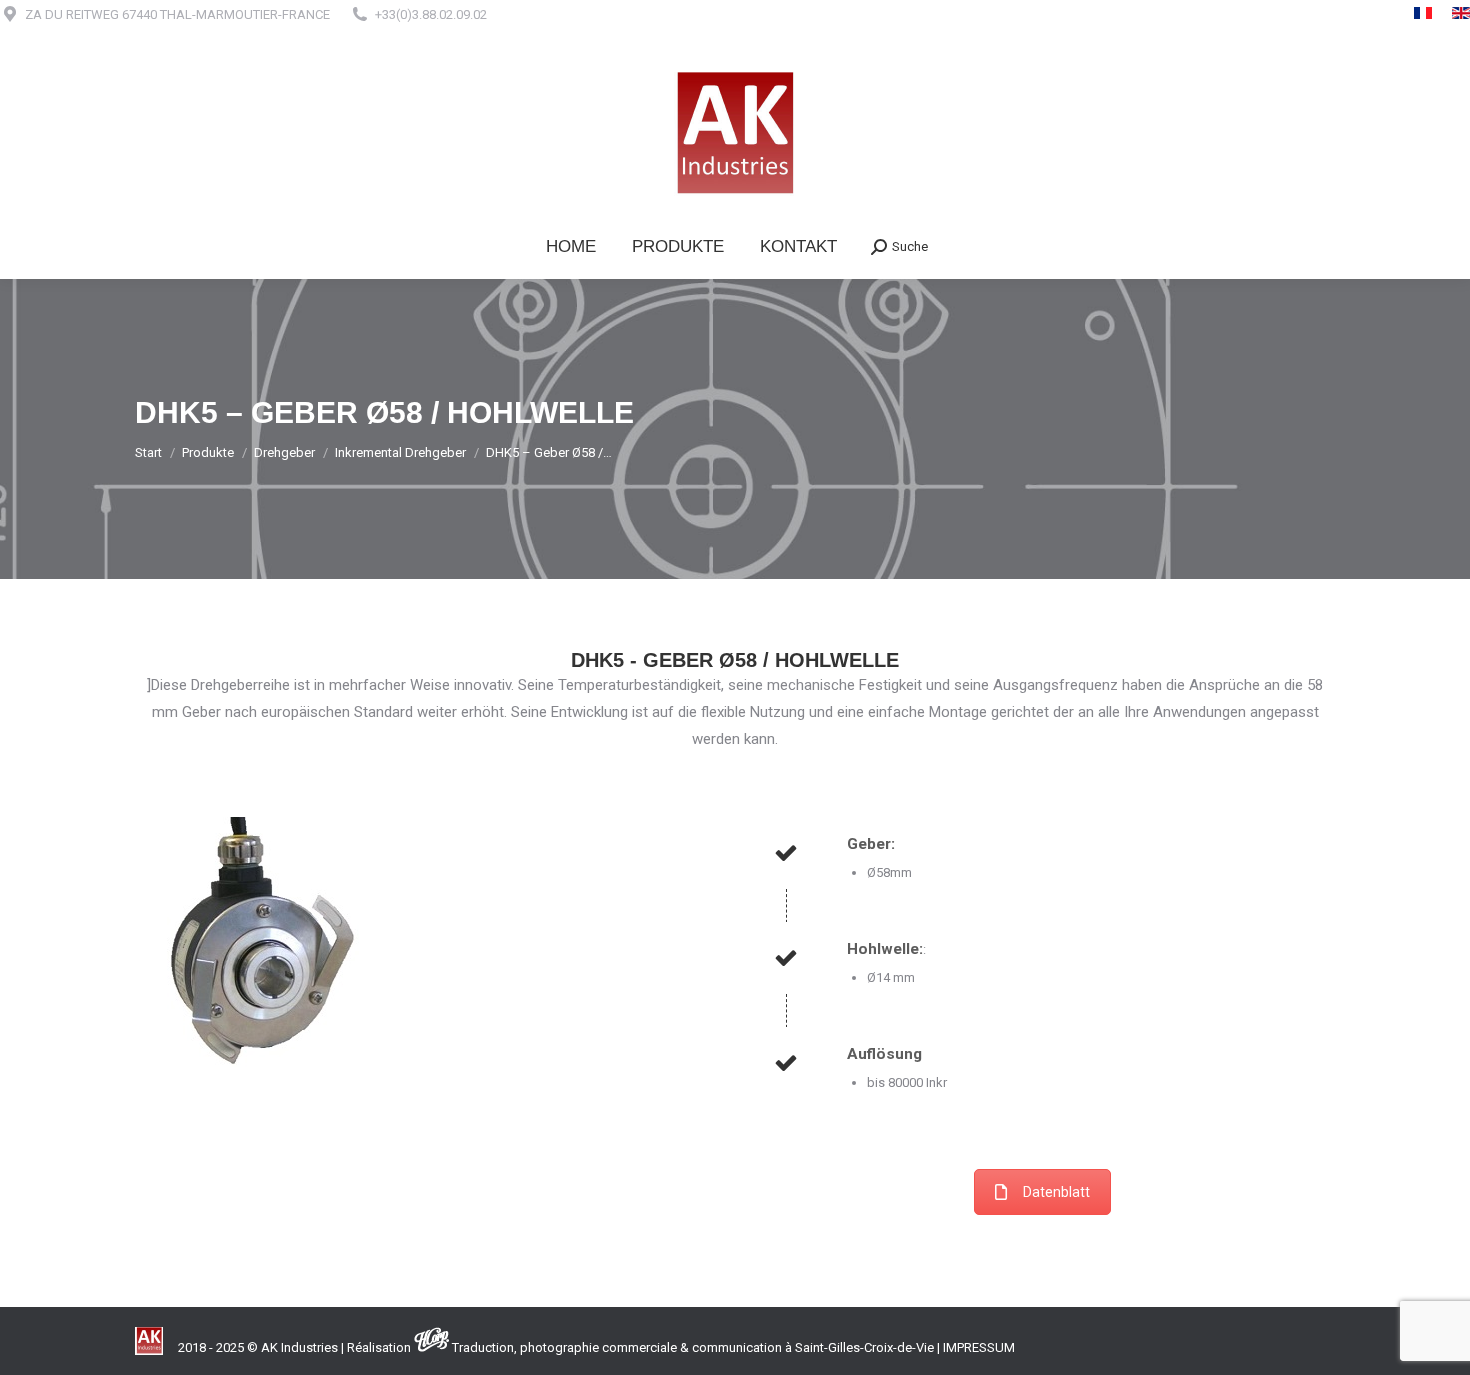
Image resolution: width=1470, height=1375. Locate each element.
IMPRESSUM (979, 1347)
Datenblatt (1056, 1192)
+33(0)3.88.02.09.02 (431, 14)
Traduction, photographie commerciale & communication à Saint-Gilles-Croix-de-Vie (693, 1347)
